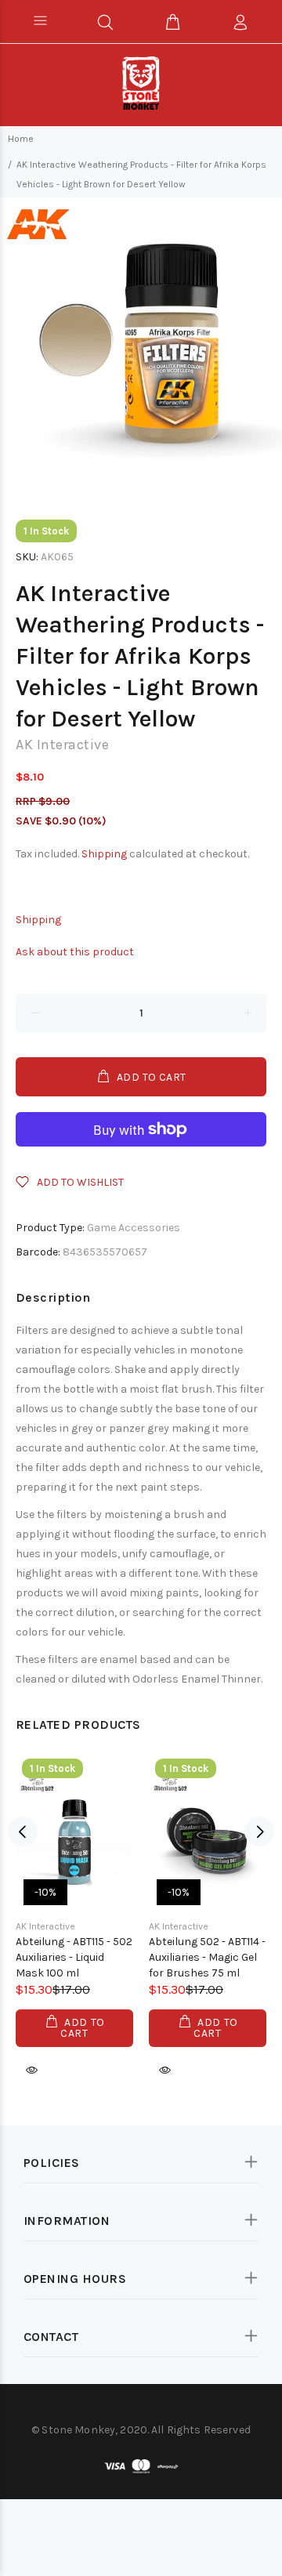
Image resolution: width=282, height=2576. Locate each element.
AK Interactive (62, 745)
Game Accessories (134, 1228)
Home (21, 139)
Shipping (104, 854)
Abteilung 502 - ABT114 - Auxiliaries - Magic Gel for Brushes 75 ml (207, 1957)
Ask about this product (75, 952)
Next (259, 1831)
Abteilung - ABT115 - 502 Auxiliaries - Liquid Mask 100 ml (74, 1957)
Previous (23, 1831)
